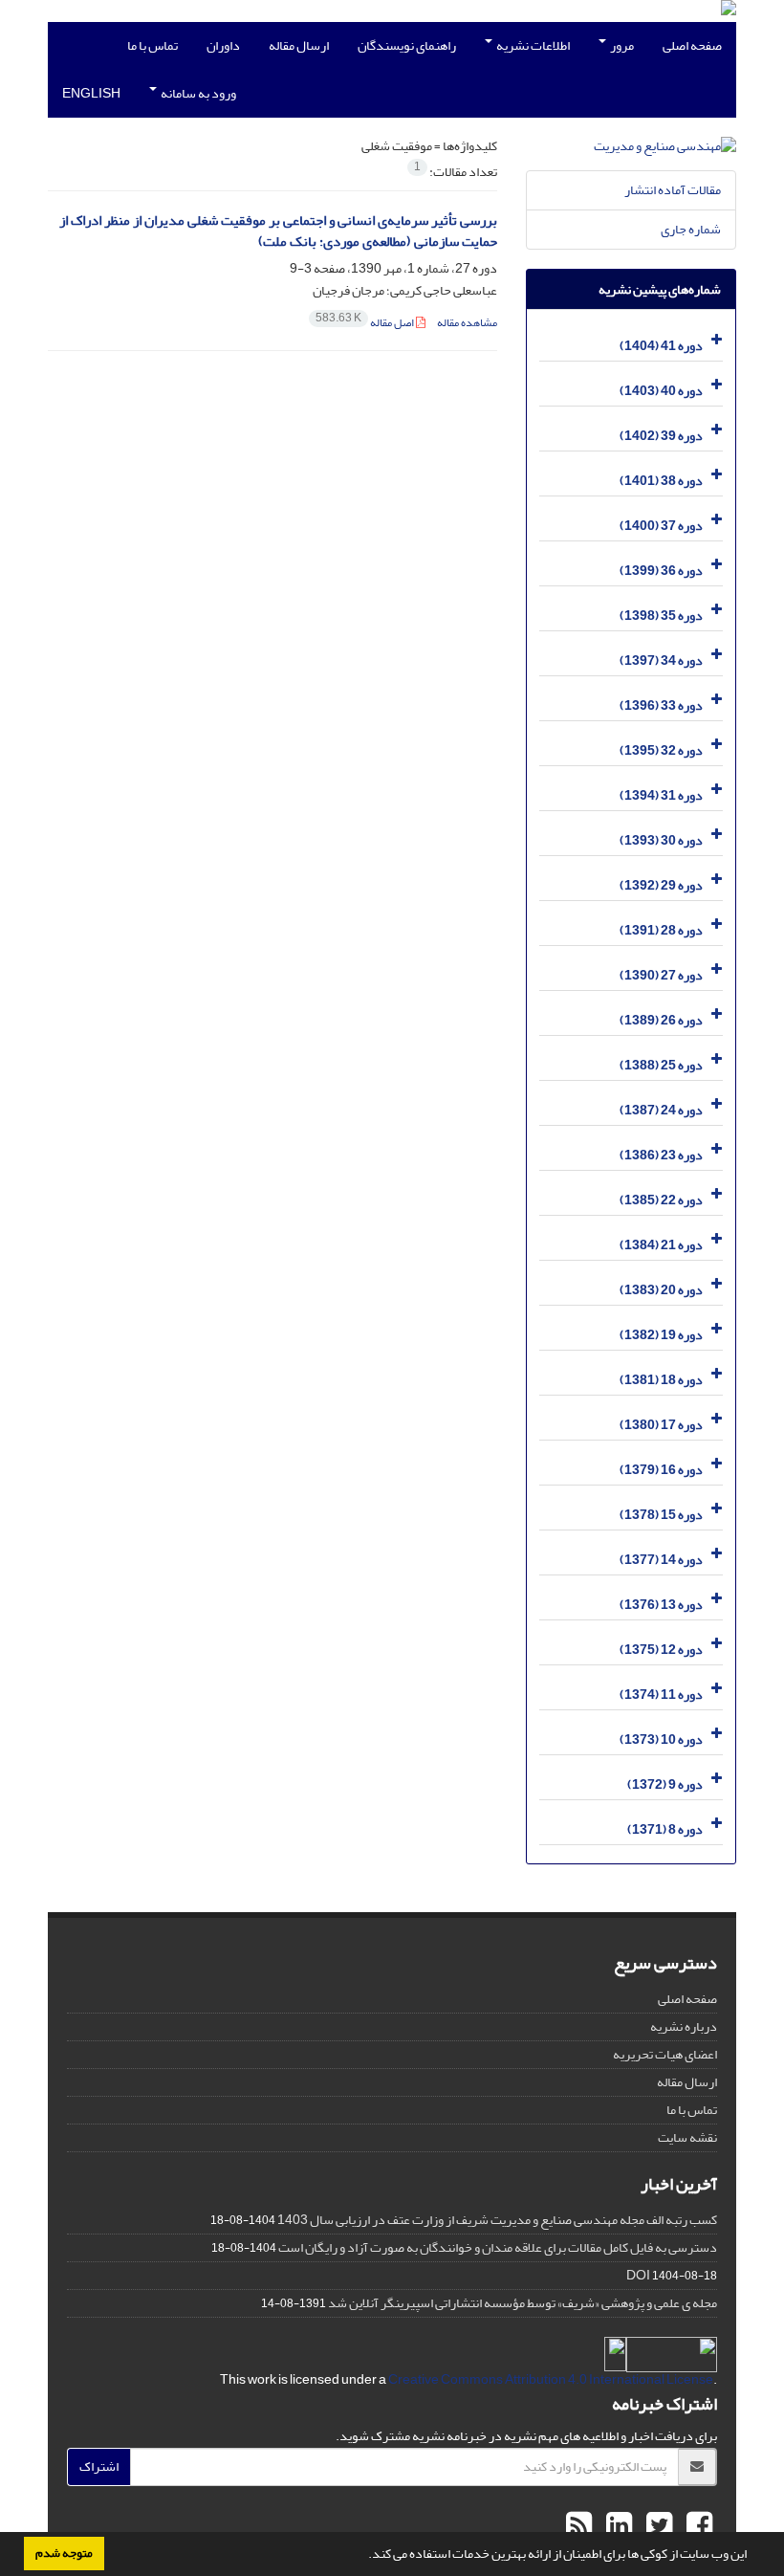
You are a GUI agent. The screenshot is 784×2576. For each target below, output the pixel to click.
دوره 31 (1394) (661, 795)
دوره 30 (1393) (661, 840)
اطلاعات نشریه (532, 45)
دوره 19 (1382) (661, 1335)
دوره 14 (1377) (661, 1560)
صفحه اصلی (692, 45)
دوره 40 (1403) (661, 391)
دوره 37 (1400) (661, 526)
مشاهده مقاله (467, 323)
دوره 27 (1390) (661, 975)
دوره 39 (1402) (661, 436)
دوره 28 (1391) (661, 930)
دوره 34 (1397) (661, 661)
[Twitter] (657, 2526)
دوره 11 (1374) (661, 1695)
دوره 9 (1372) (665, 1784)
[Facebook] (697, 2526)
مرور (621, 45)
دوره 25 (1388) (661, 1065)
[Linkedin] (617, 2526)
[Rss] (579, 2526)
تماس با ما (152, 45)
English (91, 93)
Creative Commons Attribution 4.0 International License (551, 2379)
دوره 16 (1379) (661, 1470)
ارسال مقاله (299, 45)
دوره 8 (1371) (665, 1829)
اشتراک (99, 2466)
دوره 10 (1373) (661, 1739)
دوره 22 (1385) (661, 1200)
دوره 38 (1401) (661, 481)
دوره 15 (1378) (661, 1515)
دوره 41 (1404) (661, 346)
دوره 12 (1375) (661, 1650)
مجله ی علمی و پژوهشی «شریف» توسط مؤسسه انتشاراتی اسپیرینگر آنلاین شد (523, 2303)
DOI (638, 2275)
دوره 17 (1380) (661, 1425)
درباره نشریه (684, 2026)
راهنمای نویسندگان (407, 45)
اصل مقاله (366, 323)
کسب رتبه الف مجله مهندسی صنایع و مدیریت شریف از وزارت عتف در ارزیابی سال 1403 (497, 2220)
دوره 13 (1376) (661, 1605)
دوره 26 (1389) (661, 1020)
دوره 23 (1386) (661, 1155)
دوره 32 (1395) (661, 750)
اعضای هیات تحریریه (665, 2054)
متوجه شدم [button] (64, 2553)
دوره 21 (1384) (661, 1245)
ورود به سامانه (197, 93)
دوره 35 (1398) (661, 616)
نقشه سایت (687, 2137)
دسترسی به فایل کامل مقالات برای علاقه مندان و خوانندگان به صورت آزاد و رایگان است (498, 2247)
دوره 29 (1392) (661, 885)
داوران (223, 45)
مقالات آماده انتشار (673, 190)
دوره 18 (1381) (661, 1380)
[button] (363, 2556)
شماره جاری (691, 229)
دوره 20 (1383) (661, 1290)
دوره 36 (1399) (661, 571)
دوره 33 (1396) (661, 705)
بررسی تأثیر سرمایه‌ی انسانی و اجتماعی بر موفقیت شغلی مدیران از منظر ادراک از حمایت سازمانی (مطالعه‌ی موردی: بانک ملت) (278, 231)
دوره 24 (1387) (661, 1110)
